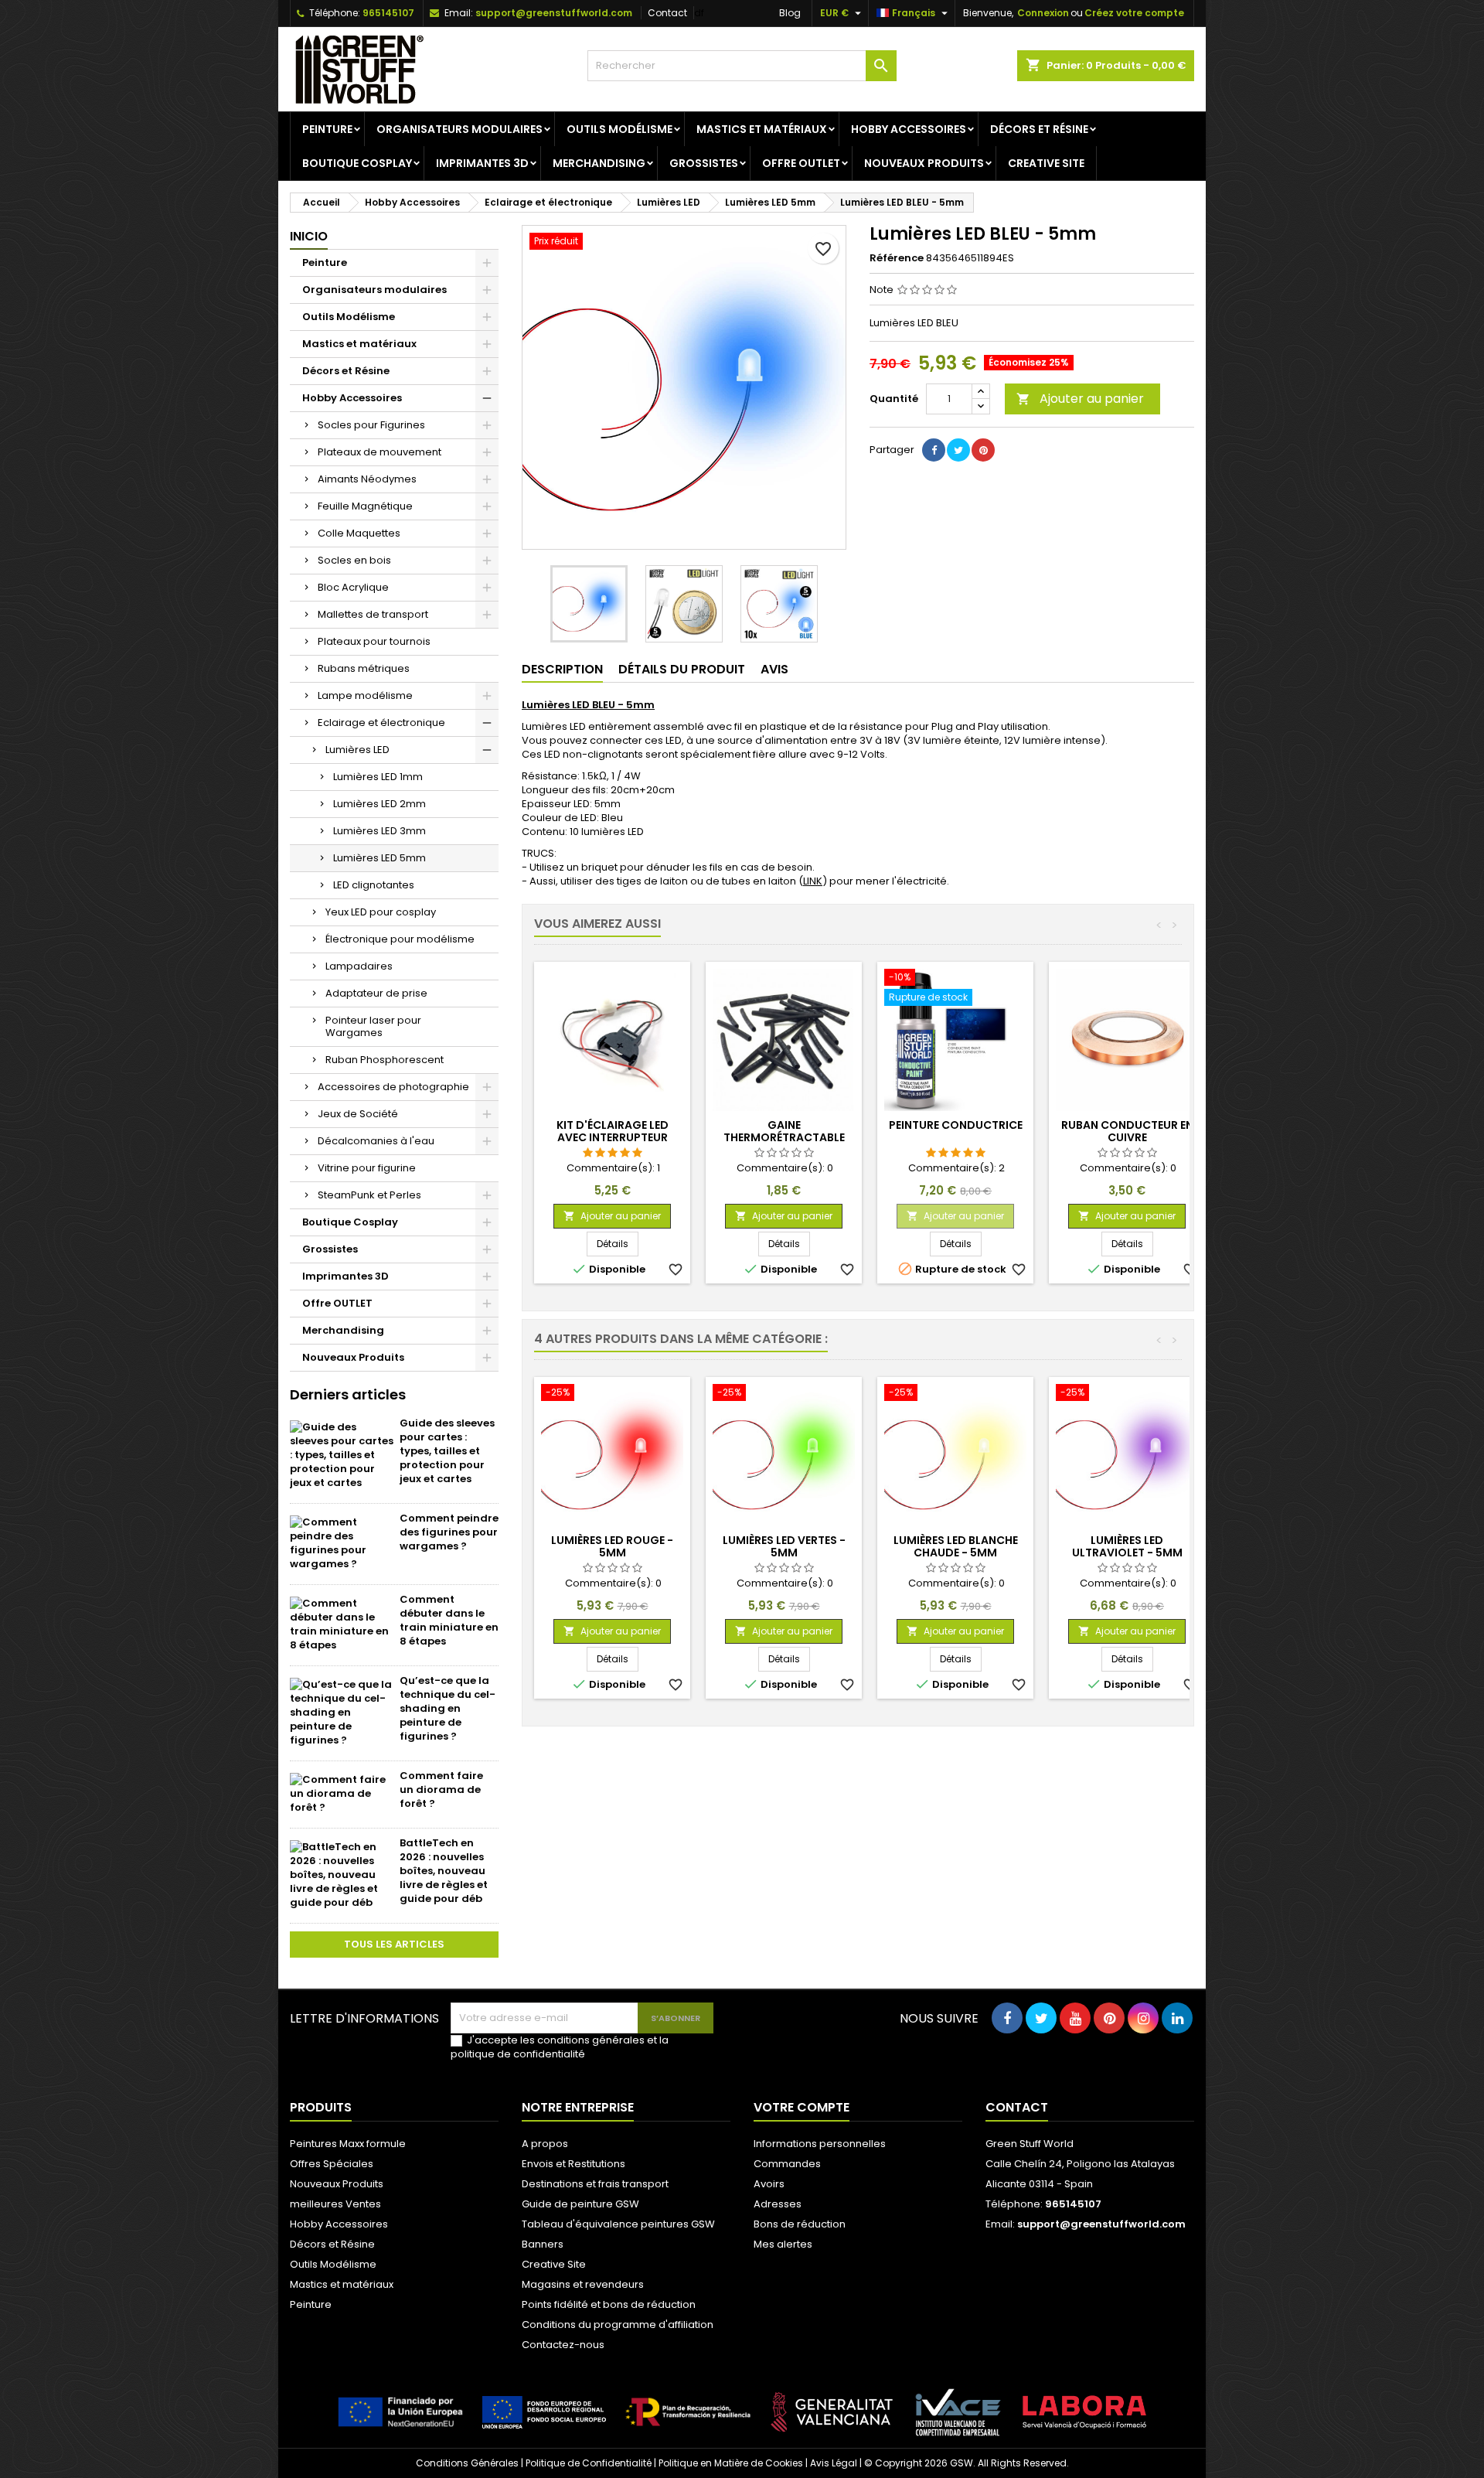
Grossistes (704, 163)
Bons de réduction (800, 2224)
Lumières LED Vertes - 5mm (784, 1546)
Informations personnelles (820, 2144)
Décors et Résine (1039, 129)
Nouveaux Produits (924, 163)
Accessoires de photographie (393, 1087)
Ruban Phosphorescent (385, 1060)
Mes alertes (783, 2244)
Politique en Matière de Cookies (731, 2463)
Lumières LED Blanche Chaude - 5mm (956, 1546)
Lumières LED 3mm (380, 831)
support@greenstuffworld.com (554, 13)
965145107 (388, 13)
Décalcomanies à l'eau (376, 1141)
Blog (790, 13)
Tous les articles (394, 1944)
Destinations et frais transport (595, 2184)
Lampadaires (359, 966)
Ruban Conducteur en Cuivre (1127, 1131)
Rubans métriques (364, 668)
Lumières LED (357, 750)
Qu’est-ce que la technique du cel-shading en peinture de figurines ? (448, 1708)
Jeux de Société (358, 1114)
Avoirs (769, 2184)
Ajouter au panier (1080, 399)
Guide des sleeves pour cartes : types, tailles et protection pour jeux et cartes (447, 1451)
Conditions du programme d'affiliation (618, 2325)
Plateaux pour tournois (374, 641)
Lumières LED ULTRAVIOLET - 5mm (1127, 1546)
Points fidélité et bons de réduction (609, 2304)
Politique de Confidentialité (589, 2463)
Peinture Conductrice (956, 1125)
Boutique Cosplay (357, 163)
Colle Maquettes (359, 533)
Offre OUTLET (801, 163)
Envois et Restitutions (574, 2164)
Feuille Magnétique (365, 506)
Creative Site (1046, 163)
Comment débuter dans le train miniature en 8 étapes (449, 1620)
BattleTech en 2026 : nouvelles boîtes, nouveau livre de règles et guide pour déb (444, 1871)
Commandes (787, 2164)
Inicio (309, 236)
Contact (667, 13)
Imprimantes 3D (482, 163)
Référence (897, 258)
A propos (545, 2144)
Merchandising (599, 163)
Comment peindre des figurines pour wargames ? (449, 1532)
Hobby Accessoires (909, 129)
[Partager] (934, 450)
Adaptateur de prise (376, 993)
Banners (543, 2244)
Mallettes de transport (373, 614)
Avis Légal (834, 2463)
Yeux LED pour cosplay (381, 912)
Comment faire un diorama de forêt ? (441, 1789)
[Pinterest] (983, 450)
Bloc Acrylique (353, 587)
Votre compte (802, 2107)
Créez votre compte (1134, 13)
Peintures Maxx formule (348, 2144)
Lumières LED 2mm (380, 804)
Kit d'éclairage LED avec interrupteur (613, 1131)
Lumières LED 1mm (378, 777)
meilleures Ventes (335, 2204)
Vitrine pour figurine (367, 1168)
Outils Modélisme (619, 129)
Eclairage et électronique (381, 723)
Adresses (778, 2204)
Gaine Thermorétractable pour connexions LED (784, 1137)
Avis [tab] (774, 669)
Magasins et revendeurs (583, 2284)
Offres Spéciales (332, 2164)
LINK (813, 881)
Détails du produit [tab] (682, 669)
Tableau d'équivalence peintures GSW (618, 2224)
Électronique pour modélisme (400, 939)
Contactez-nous (563, 2345)
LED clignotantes (374, 885)
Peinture (327, 129)
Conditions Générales (467, 2463)
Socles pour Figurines (371, 425)
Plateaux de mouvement (380, 452)
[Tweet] (958, 450)
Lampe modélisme (365, 695)
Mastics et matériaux (762, 129)
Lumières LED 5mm (380, 858)
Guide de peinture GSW (580, 2204)
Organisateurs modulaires (459, 129)
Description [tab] (562, 669)
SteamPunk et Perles (369, 1195)
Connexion (1043, 13)
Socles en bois (354, 560)
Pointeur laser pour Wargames (373, 1026)
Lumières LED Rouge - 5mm (612, 1546)
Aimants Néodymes (367, 479)
